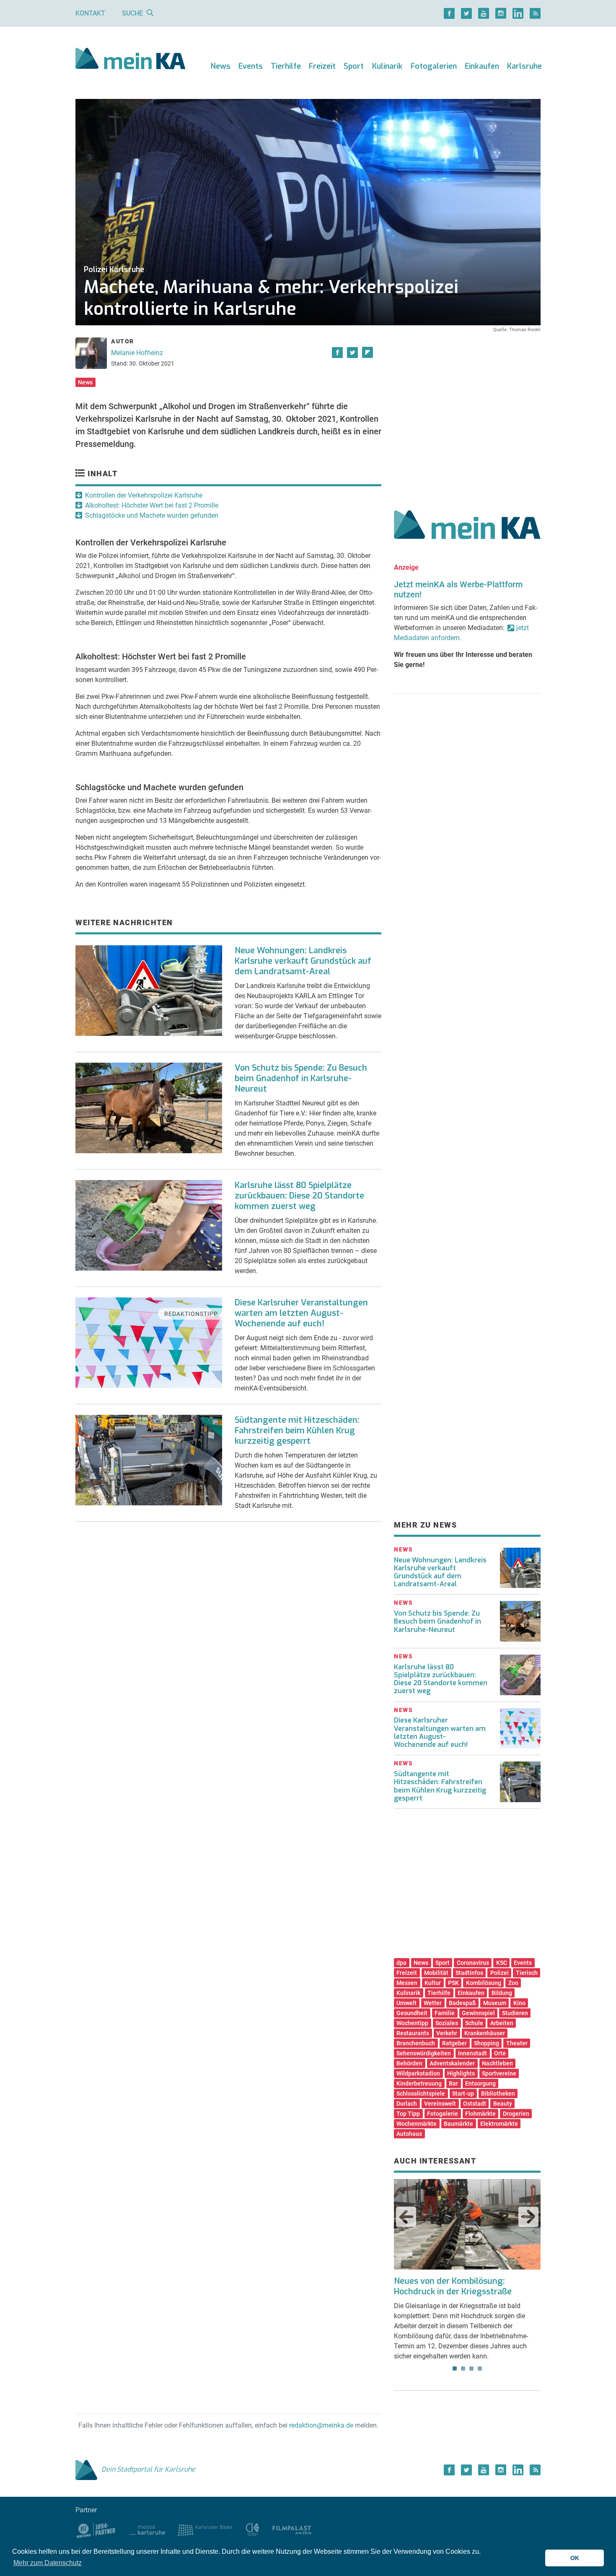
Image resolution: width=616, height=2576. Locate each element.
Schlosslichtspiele (421, 2093)
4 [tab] (480, 2368)
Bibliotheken (498, 2093)
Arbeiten (502, 2023)
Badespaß (462, 2003)
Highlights (461, 2073)
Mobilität (436, 1973)
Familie (445, 2013)
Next (528, 2217)
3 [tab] (471, 2368)
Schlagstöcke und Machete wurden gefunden (152, 515)
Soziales (447, 2023)
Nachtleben (497, 2063)
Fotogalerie (443, 2114)
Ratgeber (454, 2043)
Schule (474, 2023)
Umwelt (406, 2003)
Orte (500, 2053)
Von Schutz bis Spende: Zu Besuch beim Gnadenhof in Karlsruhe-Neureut (301, 1078)
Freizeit (322, 66)
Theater (517, 2043)
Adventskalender (452, 2063)
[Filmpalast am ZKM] (292, 2529)
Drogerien (516, 2114)
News (221, 66)
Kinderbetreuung (419, 2083)
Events (251, 66)
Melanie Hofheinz (137, 353)
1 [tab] (455, 2368)
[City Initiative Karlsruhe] (252, 2529)
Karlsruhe (524, 66)
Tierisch (527, 1973)
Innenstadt (472, 2053)
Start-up (463, 2093)
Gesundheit (412, 2013)
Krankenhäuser (485, 2033)
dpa (401, 1963)
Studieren (515, 2013)
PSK (453, 1983)
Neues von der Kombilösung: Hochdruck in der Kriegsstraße (453, 2286)
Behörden (409, 2063)
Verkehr (447, 2033)
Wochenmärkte (417, 2124)
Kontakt (90, 13)
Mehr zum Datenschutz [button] (48, 2563)
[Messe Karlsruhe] (148, 2529)
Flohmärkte (480, 2114)
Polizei (500, 1973)
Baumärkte (458, 2124)
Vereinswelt (440, 2104)
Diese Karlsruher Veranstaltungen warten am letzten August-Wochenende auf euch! (301, 1313)
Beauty (503, 2104)
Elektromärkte (499, 2124)
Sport (354, 66)
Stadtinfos (469, 1973)
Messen (407, 1983)
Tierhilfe (286, 66)
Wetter (433, 2003)
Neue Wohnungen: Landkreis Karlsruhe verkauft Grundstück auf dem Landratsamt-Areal (303, 961)
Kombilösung (484, 1983)
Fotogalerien (434, 66)
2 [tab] (463, 2368)
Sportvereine (499, 2073)
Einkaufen (482, 66)
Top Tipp (408, 2114)
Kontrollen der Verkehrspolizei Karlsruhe (144, 495)
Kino (519, 2003)
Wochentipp (412, 2023)
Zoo (513, 1983)
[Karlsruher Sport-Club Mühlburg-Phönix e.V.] (96, 2529)
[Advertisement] (467, 412)
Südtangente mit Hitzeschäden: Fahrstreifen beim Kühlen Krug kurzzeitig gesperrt (297, 1431)
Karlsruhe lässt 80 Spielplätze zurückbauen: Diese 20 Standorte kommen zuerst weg (299, 1196)
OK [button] (575, 2558)
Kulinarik (387, 66)
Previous (406, 2217)
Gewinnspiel (478, 2013)
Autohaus (409, 2134)
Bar (453, 2083)
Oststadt (475, 2104)
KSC (502, 1963)
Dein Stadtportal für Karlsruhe (148, 2469)
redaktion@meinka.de (321, 2425)
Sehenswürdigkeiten (424, 2053)
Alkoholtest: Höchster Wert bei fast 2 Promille (152, 505)
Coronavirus (473, 1963)
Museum (495, 2003)
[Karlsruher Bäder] (205, 2529)
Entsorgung (480, 2083)
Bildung (502, 1993)
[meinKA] (131, 60)
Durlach (407, 2104)
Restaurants (413, 2033)
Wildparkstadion (418, 2073)
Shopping (487, 2043)
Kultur (433, 1983)
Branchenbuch (416, 2043)
